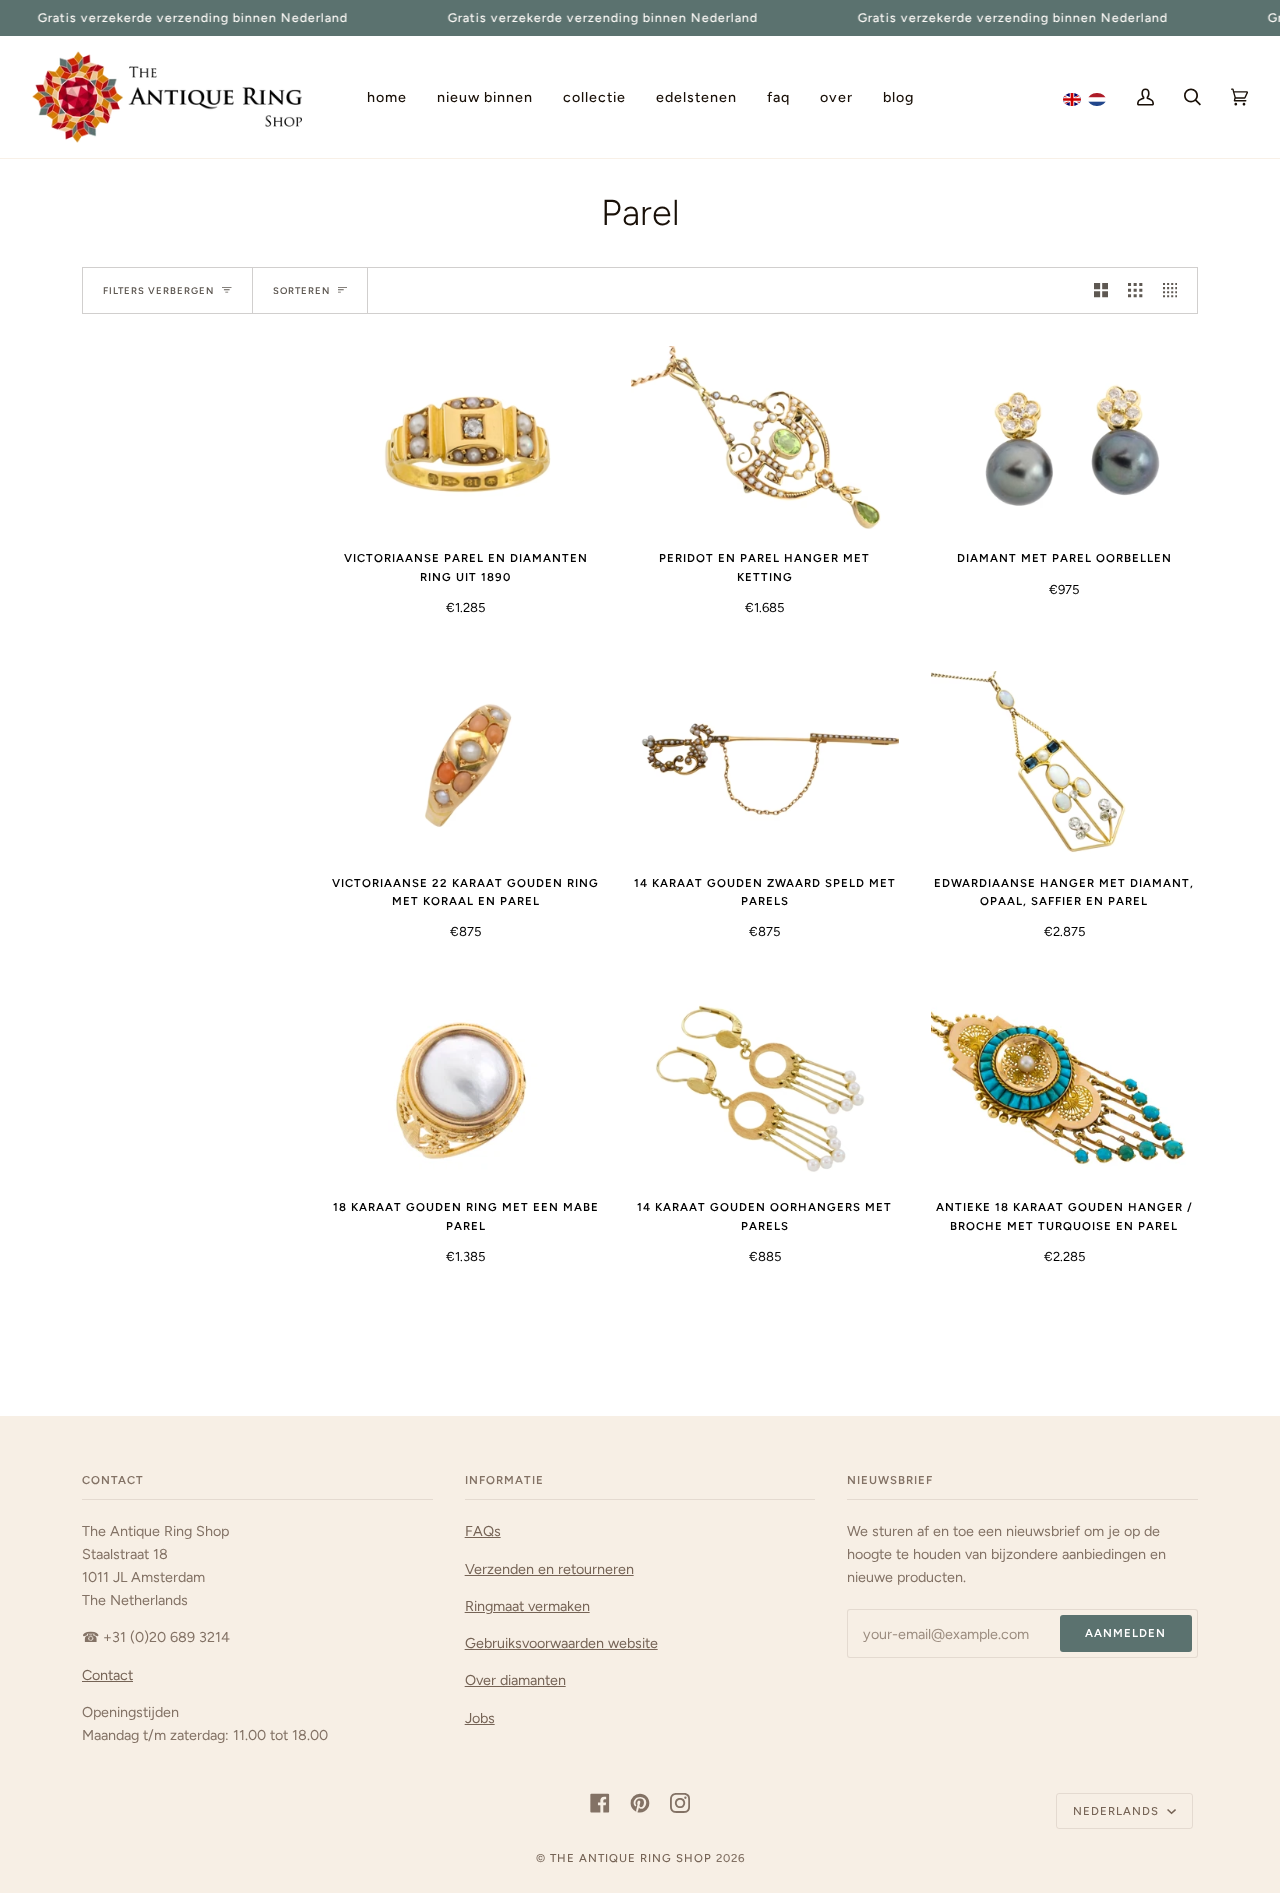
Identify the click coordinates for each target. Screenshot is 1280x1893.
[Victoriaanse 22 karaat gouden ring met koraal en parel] (465, 764)
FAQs (483, 1531)
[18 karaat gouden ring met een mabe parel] (465, 1088)
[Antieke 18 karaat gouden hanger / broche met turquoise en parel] (1064, 1088)
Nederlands (1118, 1811)
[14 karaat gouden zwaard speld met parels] (764, 764)
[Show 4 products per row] (1175, 290)
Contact (107, 1675)
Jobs (480, 1718)
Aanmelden (1125, 1633)
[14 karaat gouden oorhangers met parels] (764, 1088)
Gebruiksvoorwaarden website (561, 1643)
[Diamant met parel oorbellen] (1064, 439)
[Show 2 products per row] (1101, 290)
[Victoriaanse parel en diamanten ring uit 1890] (465, 439)
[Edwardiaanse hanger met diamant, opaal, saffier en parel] (1064, 764)
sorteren (301, 290)
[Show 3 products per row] (1135, 290)
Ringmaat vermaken (527, 1606)
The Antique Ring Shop (631, 1858)
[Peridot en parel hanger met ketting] (764, 439)
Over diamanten (515, 1680)
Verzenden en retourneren (549, 1569)
